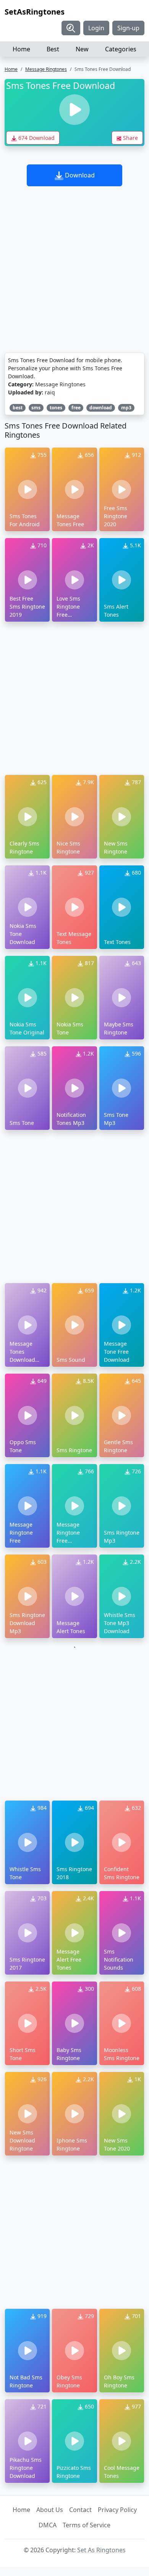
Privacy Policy (117, 2510)
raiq (50, 392)
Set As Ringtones (101, 2550)
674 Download (36, 138)
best (18, 408)
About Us (50, 2510)
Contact (80, 2510)
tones (56, 408)
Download (79, 175)
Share (130, 138)
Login (96, 28)
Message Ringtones (46, 69)
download (101, 408)
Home (21, 49)
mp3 (126, 408)
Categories (121, 49)
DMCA (48, 2525)
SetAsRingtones (35, 12)
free (76, 408)
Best (53, 49)
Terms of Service (87, 2525)
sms (36, 408)
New (82, 49)
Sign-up (128, 28)
